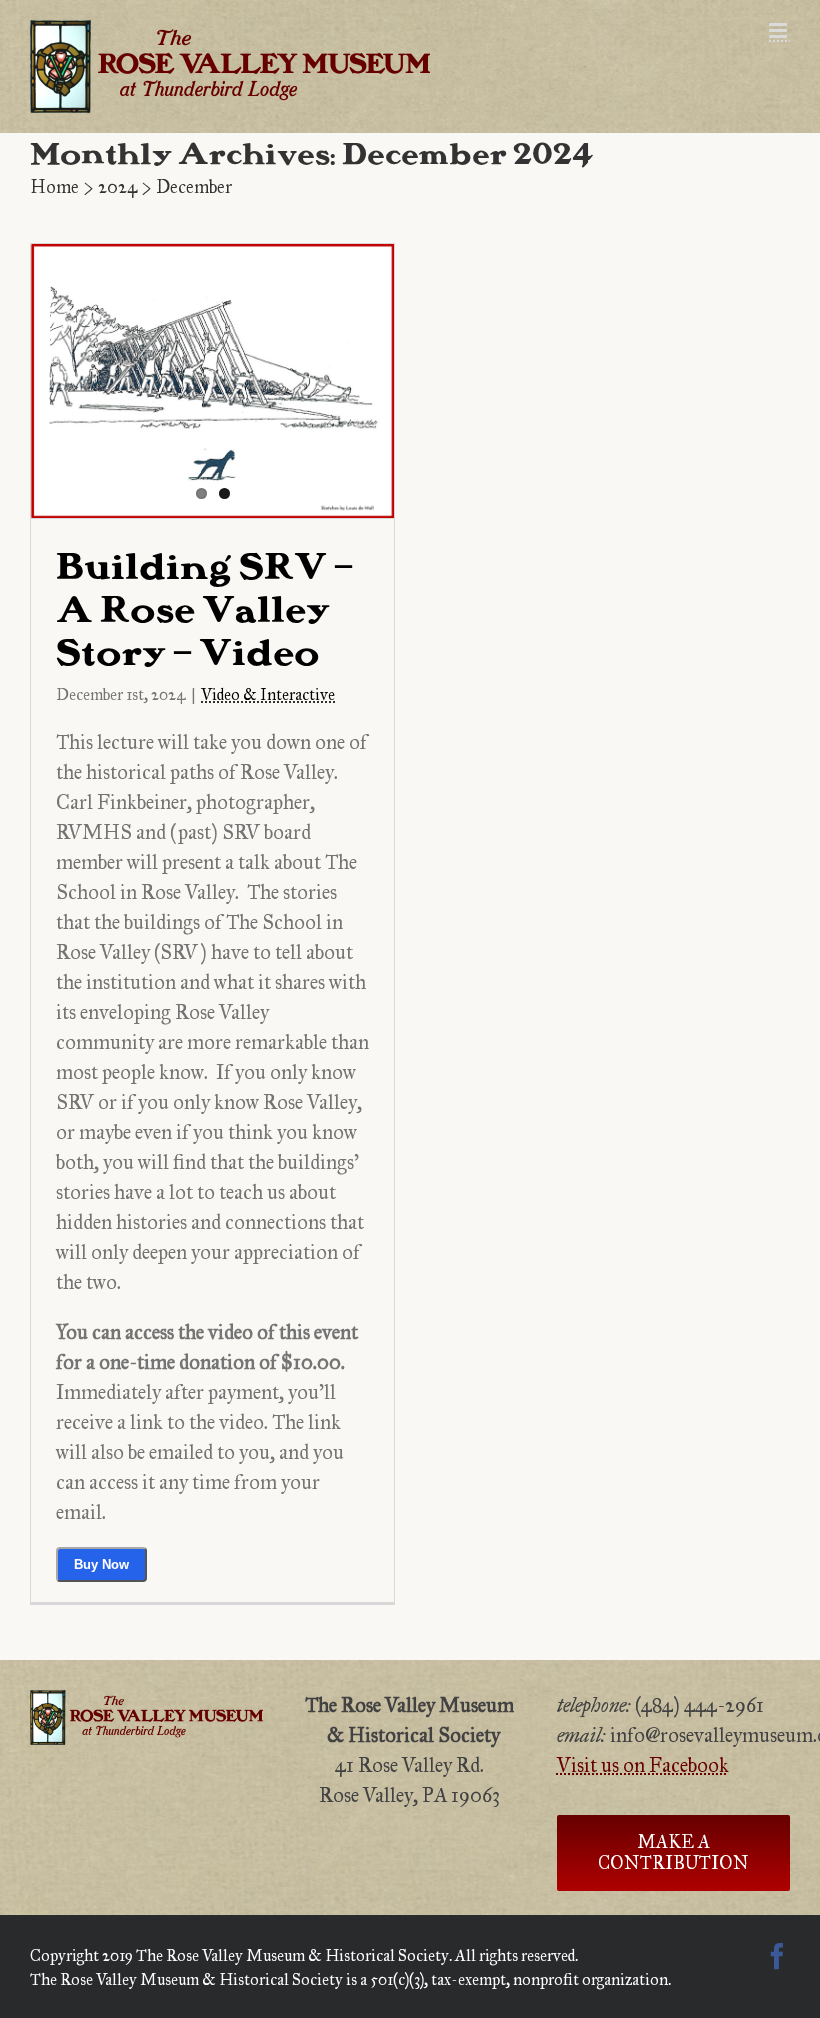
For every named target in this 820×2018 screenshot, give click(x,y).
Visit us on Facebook (643, 1765)
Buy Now (101, 1564)
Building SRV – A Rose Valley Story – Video (204, 613)
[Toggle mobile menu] (779, 30)
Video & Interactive (268, 694)
